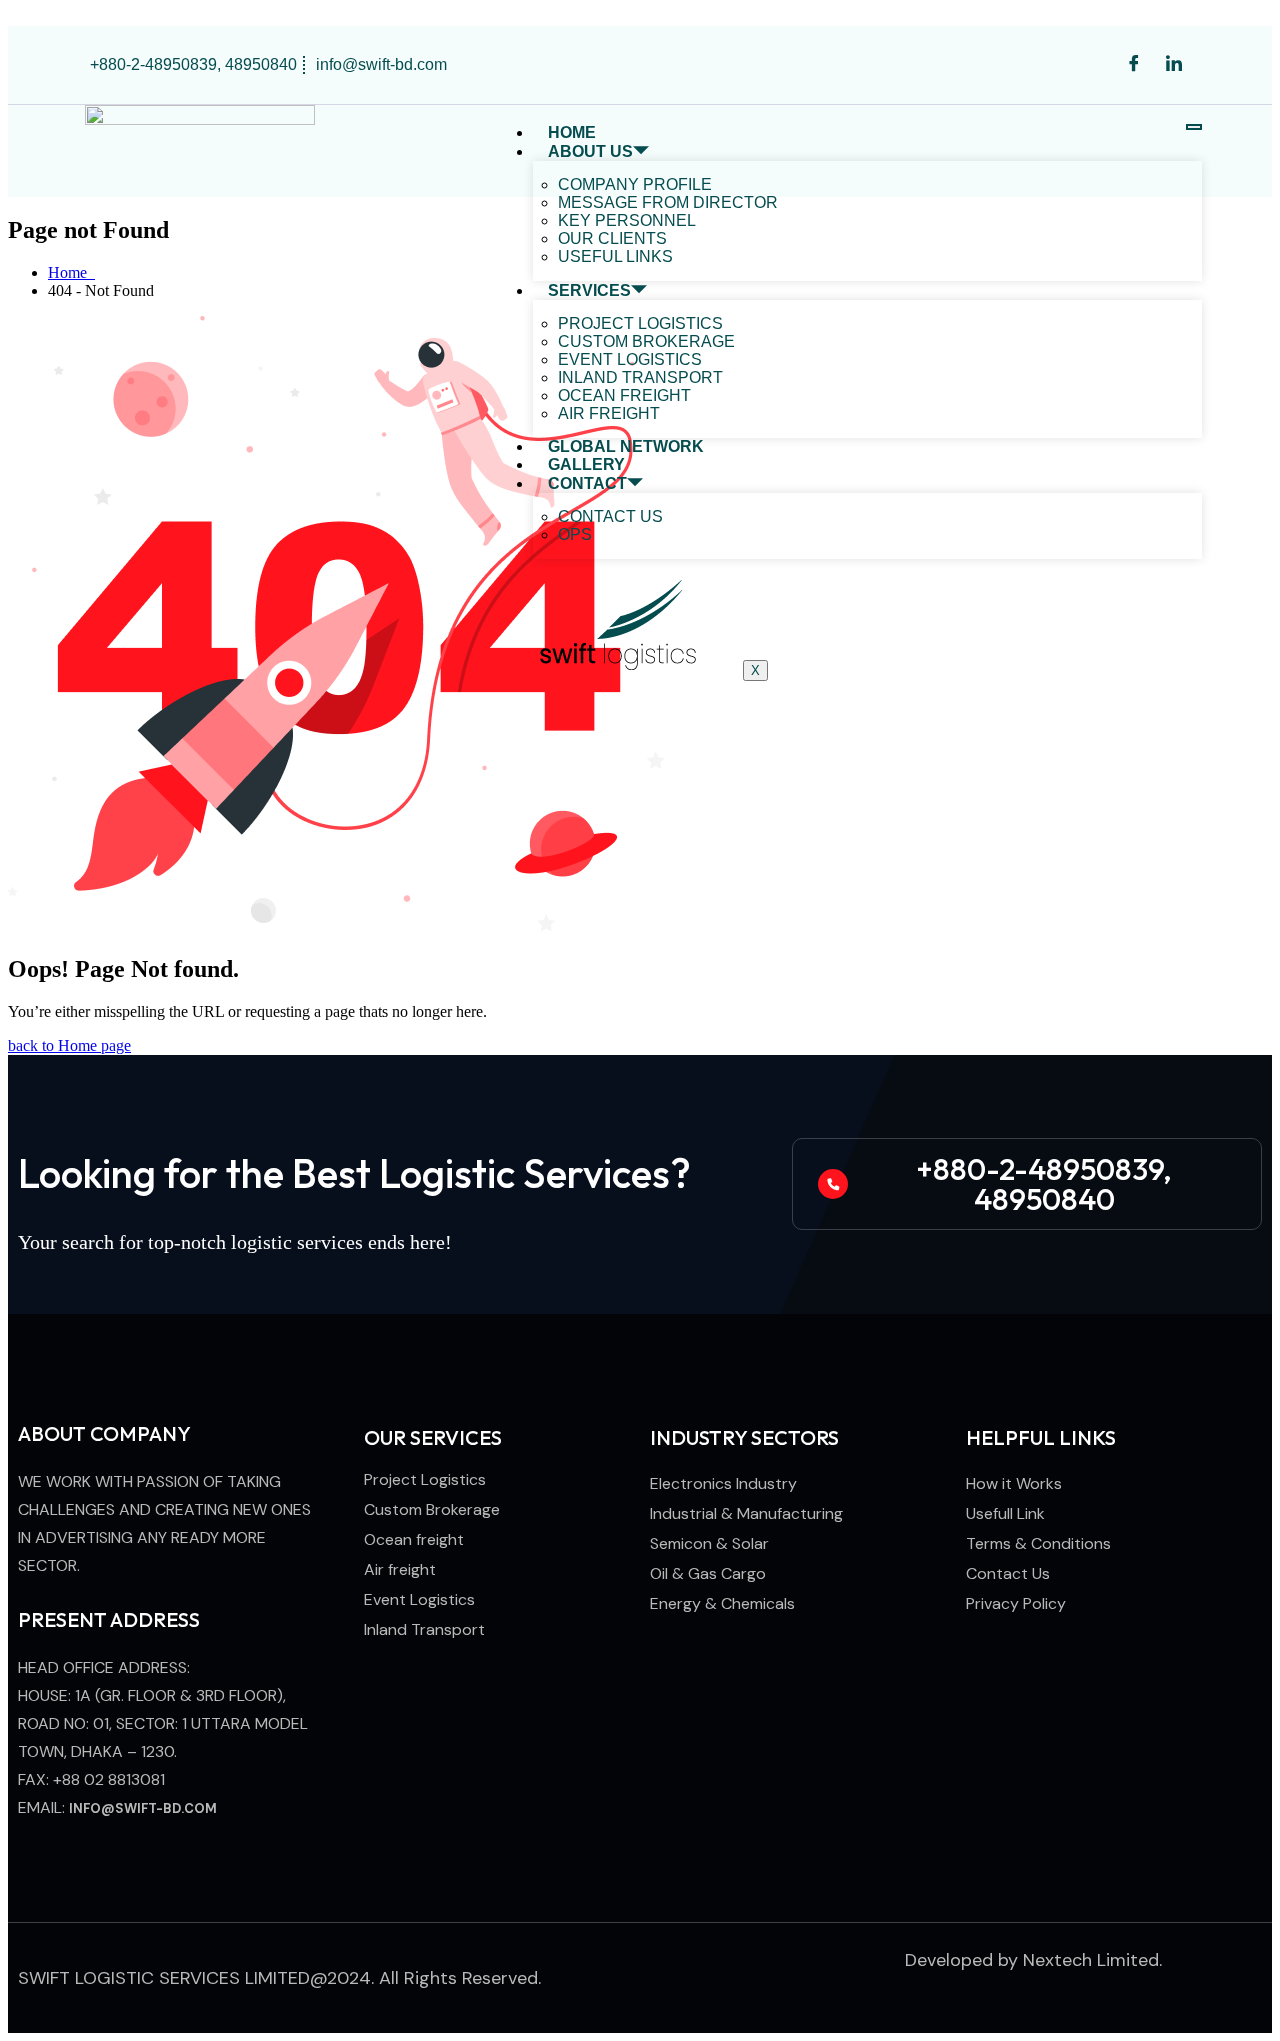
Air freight (609, 413)
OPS (575, 534)
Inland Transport (640, 377)
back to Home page (69, 1045)
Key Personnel (627, 220)
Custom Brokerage (646, 341)
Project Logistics (640, 323)
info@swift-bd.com (143, 1808)
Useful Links (615, 256)
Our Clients (612, 238)
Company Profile (635, 184)
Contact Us (610, 516)
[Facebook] (1134, 65)
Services (589, 290)
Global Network (626, 446)
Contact (587, 483)
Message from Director (668, 202)
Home (572, 132)
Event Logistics (630, 359)
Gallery (586, 464)
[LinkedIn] (1174, 65)
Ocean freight (624, 395)
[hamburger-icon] (1194, 127)
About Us (590, 151)
